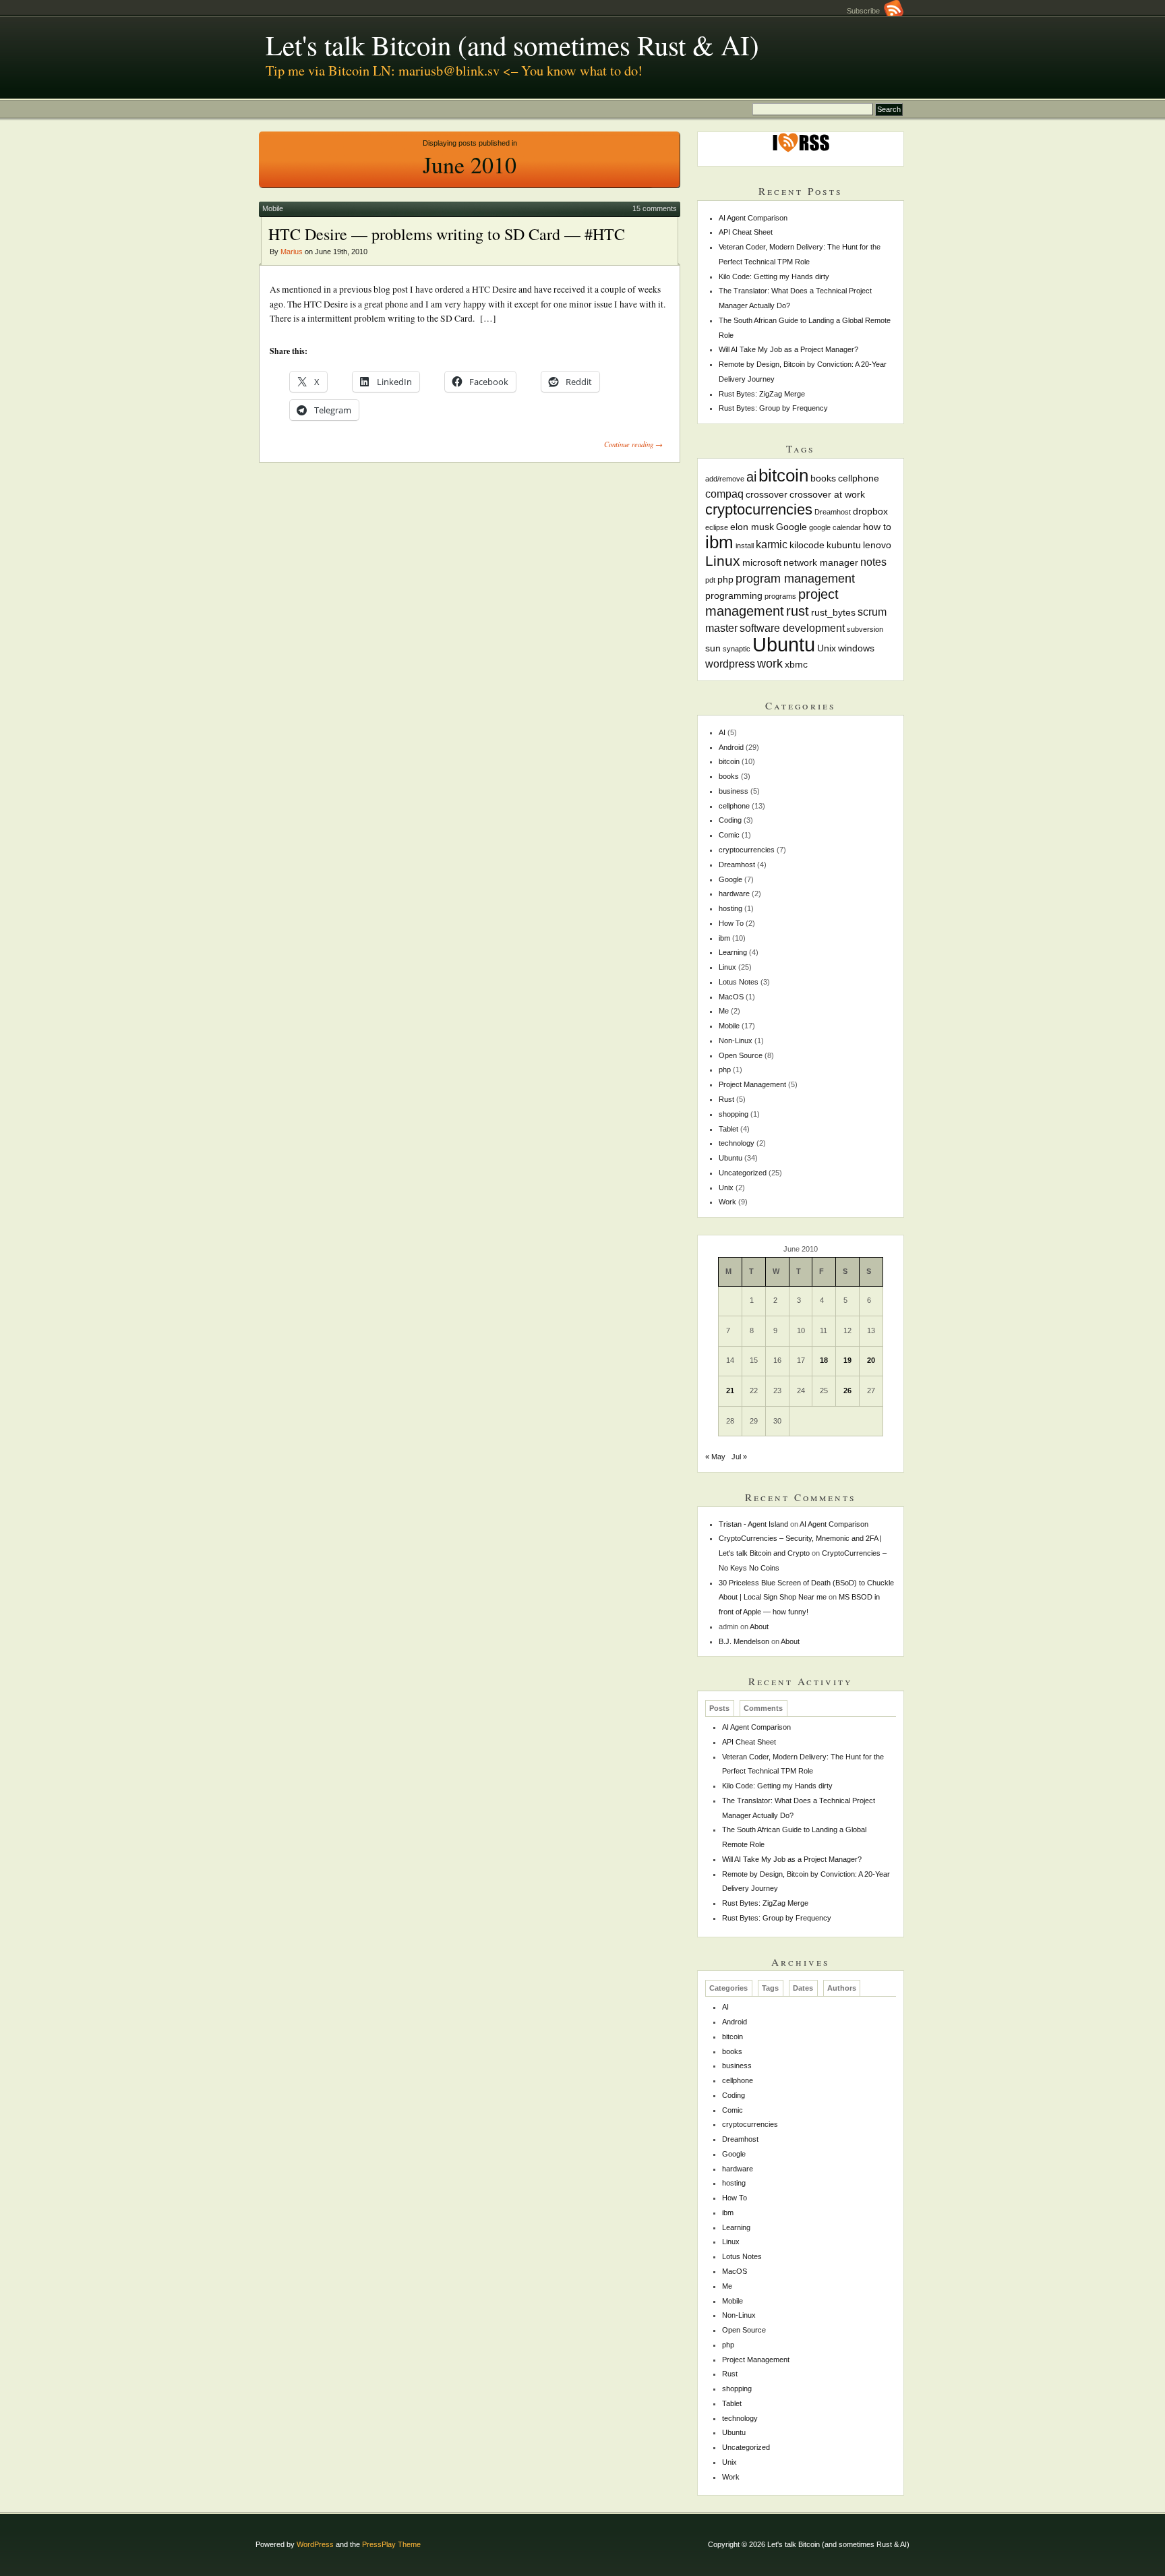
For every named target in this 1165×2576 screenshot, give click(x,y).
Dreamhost (833, 512)
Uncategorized (743, 1173)
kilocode (807, 545)
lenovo (877, 545)
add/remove (725, 479)
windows (856, 648)
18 (824, 1360)
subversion (865, 629)
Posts (719, 1708)
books (823, 478)
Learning (733, 952)
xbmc (796, 664)
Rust (726, 1099)
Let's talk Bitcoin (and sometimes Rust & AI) (512, 45)
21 (730, 1391)
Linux (723, 561)
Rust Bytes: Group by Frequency (773, 408)
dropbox (870, 511)
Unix (827, 648)
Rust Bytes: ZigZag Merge (762, 394)
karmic (772, 544)
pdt (710, 580)
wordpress (730, 664)
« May (715, 1457)
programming (734, 595)
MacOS (731, 997)
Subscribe (865, 11)
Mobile (273, 208)
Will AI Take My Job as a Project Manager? (788, 349)
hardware (734, 894)
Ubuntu (784, 644)
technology (737, 1143)
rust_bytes (833, 612)
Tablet (728, 1129)
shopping (734, 1114)
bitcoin (783, 475)
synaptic (737, 649)
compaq (724, 494)
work (770, 663)
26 (847, 1391)
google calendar (835, 527)
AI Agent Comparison (753, 218)
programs (780, 596)
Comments (763, 1708)
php (725, 579)
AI (722, 732)
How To (731, 923)
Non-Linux (736, 1041)
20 (871, 1360)
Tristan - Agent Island (753, 1524)
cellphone (859, 478)
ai (751, 477)
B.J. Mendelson (744, 1641)
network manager (821, 562)
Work (727, 1202)
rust (798, 611)
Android (731, 747)
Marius (292, 252)
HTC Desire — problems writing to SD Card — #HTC (447, 234)
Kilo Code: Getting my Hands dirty (774, 276)
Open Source (741, 1055)
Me (724, 1011)
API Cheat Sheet (746, 232)
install (745, 546)
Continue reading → (633, 444)
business (734, 791)
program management (795, 578)
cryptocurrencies (759, 509)
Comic (729, 835)
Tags (770, 1988)
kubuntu (844, 545)
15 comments (655, 208)
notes (873, 562)
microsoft (762, 562)
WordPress (315, 2544)
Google (791, 527)
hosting (730, 908)
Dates (803, 1988)
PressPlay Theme (391, 2544)
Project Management (752, 1084)
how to (877, 527)
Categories (728, 1988)
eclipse (717, 527)
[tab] (720, 1708)
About (759, 1627)
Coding (730, 820)
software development (792, 628)
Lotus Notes (739, 982)
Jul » (739, 1457)
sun (713, 648)
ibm (719, 542)
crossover (767, 494)
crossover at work (827, 494)
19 (847, 1360)
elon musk (752, 527)
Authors (842, 1988)
